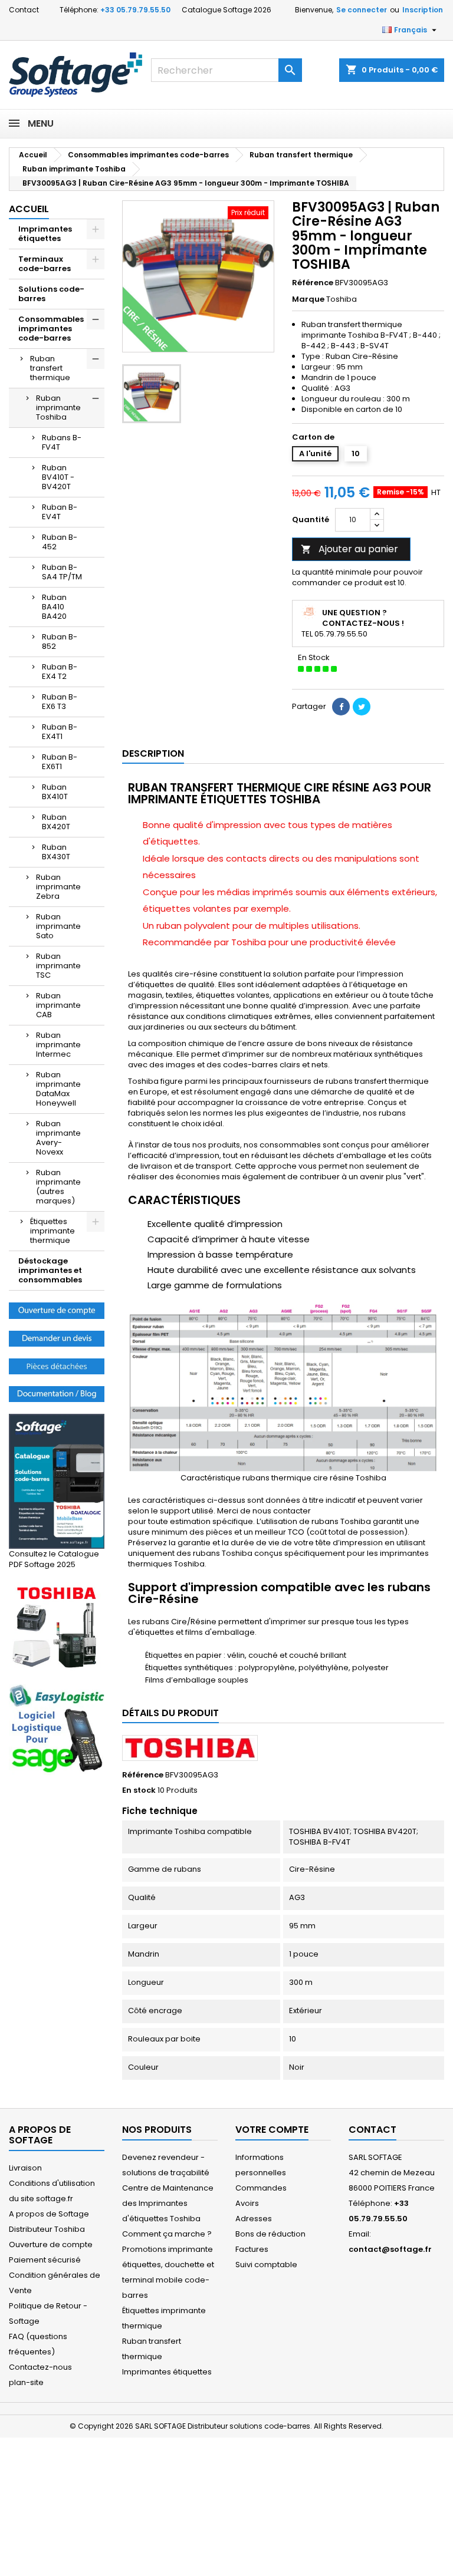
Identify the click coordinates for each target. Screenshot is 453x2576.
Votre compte (272, 2130)
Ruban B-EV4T (60, 512)
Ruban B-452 (60, 542)
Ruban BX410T (55, 792)
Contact (24, 10)
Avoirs (247, 2203)
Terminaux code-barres (45, 264)
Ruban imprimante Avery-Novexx (58, 1138)
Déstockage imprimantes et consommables (50, 1270)
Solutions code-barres (51, 294)
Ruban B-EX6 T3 (60, 702)
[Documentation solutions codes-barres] (57, 1393)
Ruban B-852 (60, 641)
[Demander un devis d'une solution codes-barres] (57, 1338)
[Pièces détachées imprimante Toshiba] (57, 1366)
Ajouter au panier (349, 549)
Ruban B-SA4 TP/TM (62, 572)
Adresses (254, 2219)
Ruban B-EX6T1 (60, 762)
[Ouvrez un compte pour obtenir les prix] (57, 1310)
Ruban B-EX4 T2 (60, 672)
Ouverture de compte (51, 2244)
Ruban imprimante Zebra (58, 887)
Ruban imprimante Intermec (58, 1045)
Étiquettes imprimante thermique (52, 1231)
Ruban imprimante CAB (58, 1005)
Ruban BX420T (56, 822)
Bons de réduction (270, 2234)
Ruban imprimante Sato (58, 926)
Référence (313, 283)
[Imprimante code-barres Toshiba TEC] (57, 1627)
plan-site (26, 2382)
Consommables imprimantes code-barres (51, 329)
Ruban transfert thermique (50, 368)
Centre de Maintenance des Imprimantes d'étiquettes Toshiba (168, 2203)
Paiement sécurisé (45, 2260)
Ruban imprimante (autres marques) (58, 1187)
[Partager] (341, 707)
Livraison (25, 2168)
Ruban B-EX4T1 (60, 732)
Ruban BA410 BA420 (54, 607)
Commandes (261, 2188)
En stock (139, 1790)
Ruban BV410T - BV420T (58, 477)
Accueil (29, 209)
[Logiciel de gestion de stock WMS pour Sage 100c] (57, 1729)
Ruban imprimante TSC (58, 966)
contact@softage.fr (390, 2249)
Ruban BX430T (56, 852)
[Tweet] (362, 707)
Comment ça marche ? (167, 2234)
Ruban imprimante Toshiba (58, 408)
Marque (308, 299)
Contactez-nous (40, 2367)
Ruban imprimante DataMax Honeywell (58, 1089)
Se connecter (362, 10)
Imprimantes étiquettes (45, 234)
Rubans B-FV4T (62, 442)
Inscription (423, 10)
